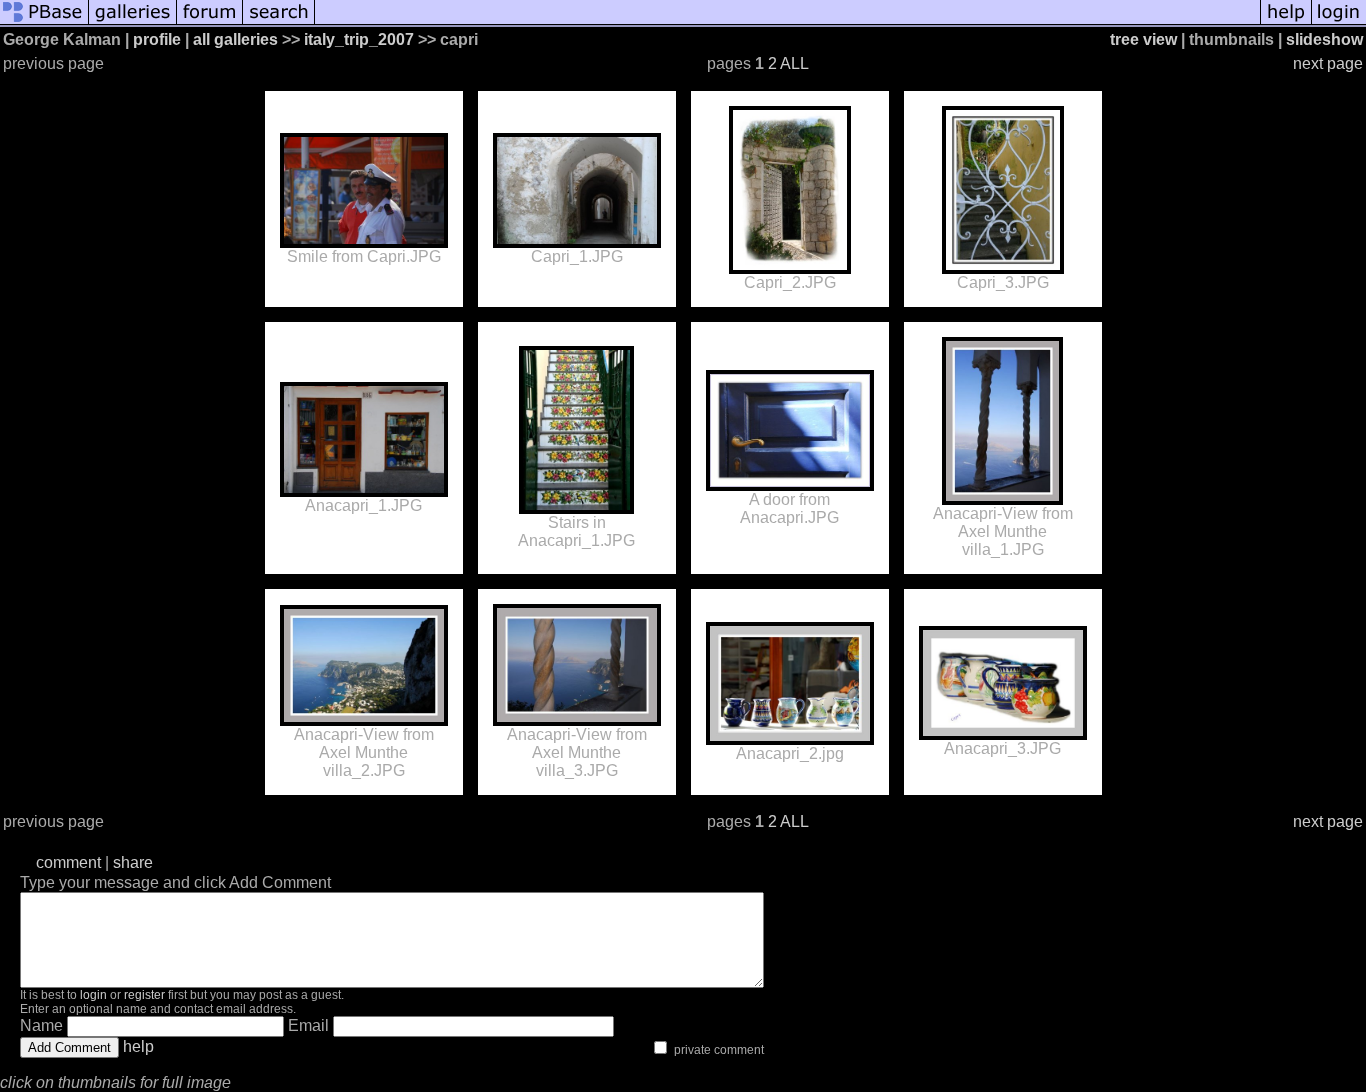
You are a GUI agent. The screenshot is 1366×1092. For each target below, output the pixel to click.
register (144, 995)
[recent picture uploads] (133, 22)
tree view (1143, 39)
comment (68, 862)
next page (1328, 63)
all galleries (235, 39)
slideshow (1324, 39)
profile (157, 39)
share (133, 862)
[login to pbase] (1339, 22)
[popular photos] (787, 22)
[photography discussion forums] (210, 22)
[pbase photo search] (279, 22)
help (138, 1046)
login (93, 995)
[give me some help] (1286, 22)
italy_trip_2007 (359, 39)
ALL (794, 63)
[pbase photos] (44, 22)
